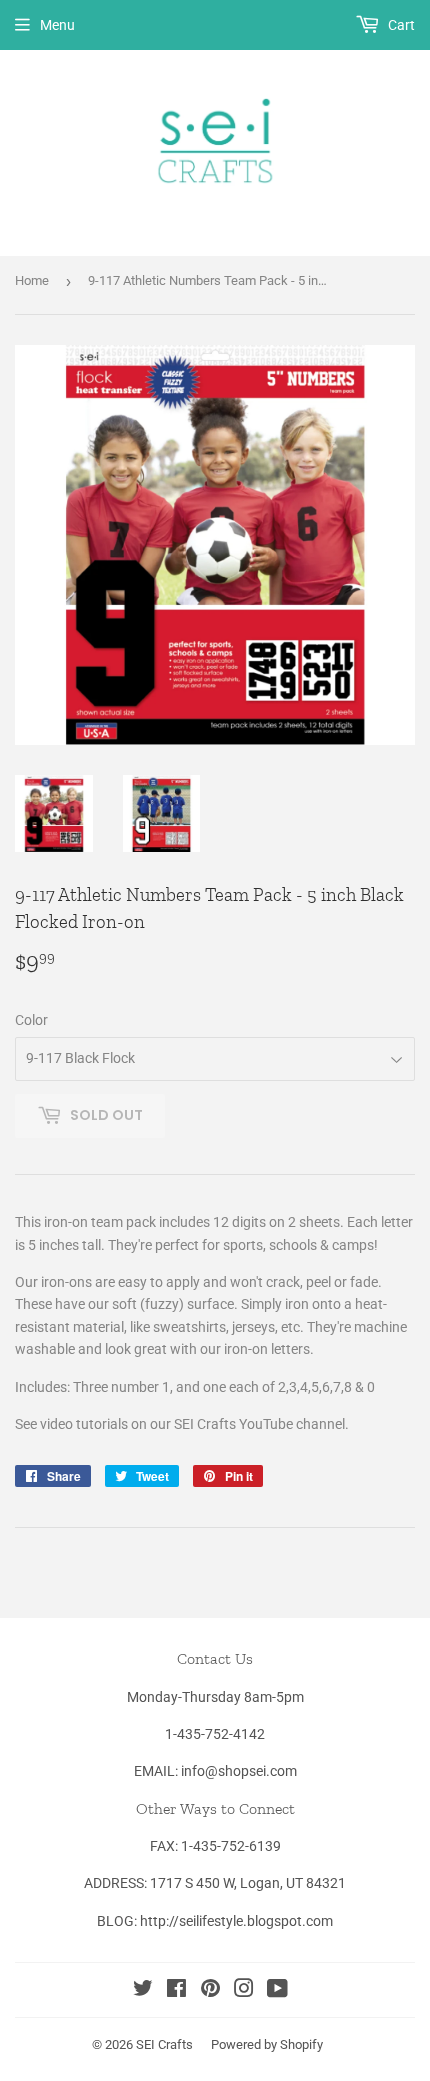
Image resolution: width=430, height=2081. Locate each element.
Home (32, 280)
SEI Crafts (164, 2044)
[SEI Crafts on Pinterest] (210, 1991)
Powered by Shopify (267, 2044)
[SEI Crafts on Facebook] (176, 1991)
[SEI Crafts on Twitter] (143, 1991)
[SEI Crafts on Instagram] (244, 1991)
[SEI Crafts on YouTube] (277, 1991)
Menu (57, 25)
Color (31, 1020)
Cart (400, 25)
